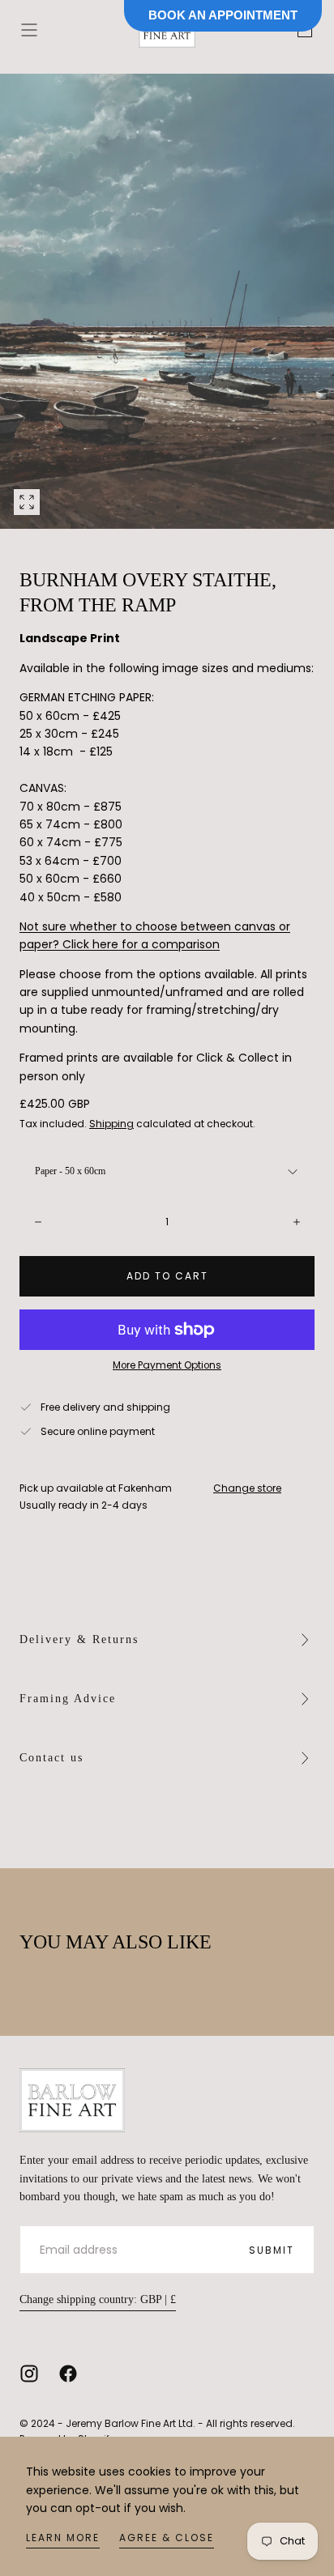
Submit (272, 2250)
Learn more (63, 2538)
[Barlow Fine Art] (72, 2100)
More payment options (167, 1365)
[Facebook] (68, 2374)
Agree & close (167, 2538)
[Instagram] (29, 2374)
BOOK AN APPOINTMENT (223, 15)
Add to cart (167, 1276)
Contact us (51, 1758)
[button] (29, 30)
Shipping (111, 1124)
